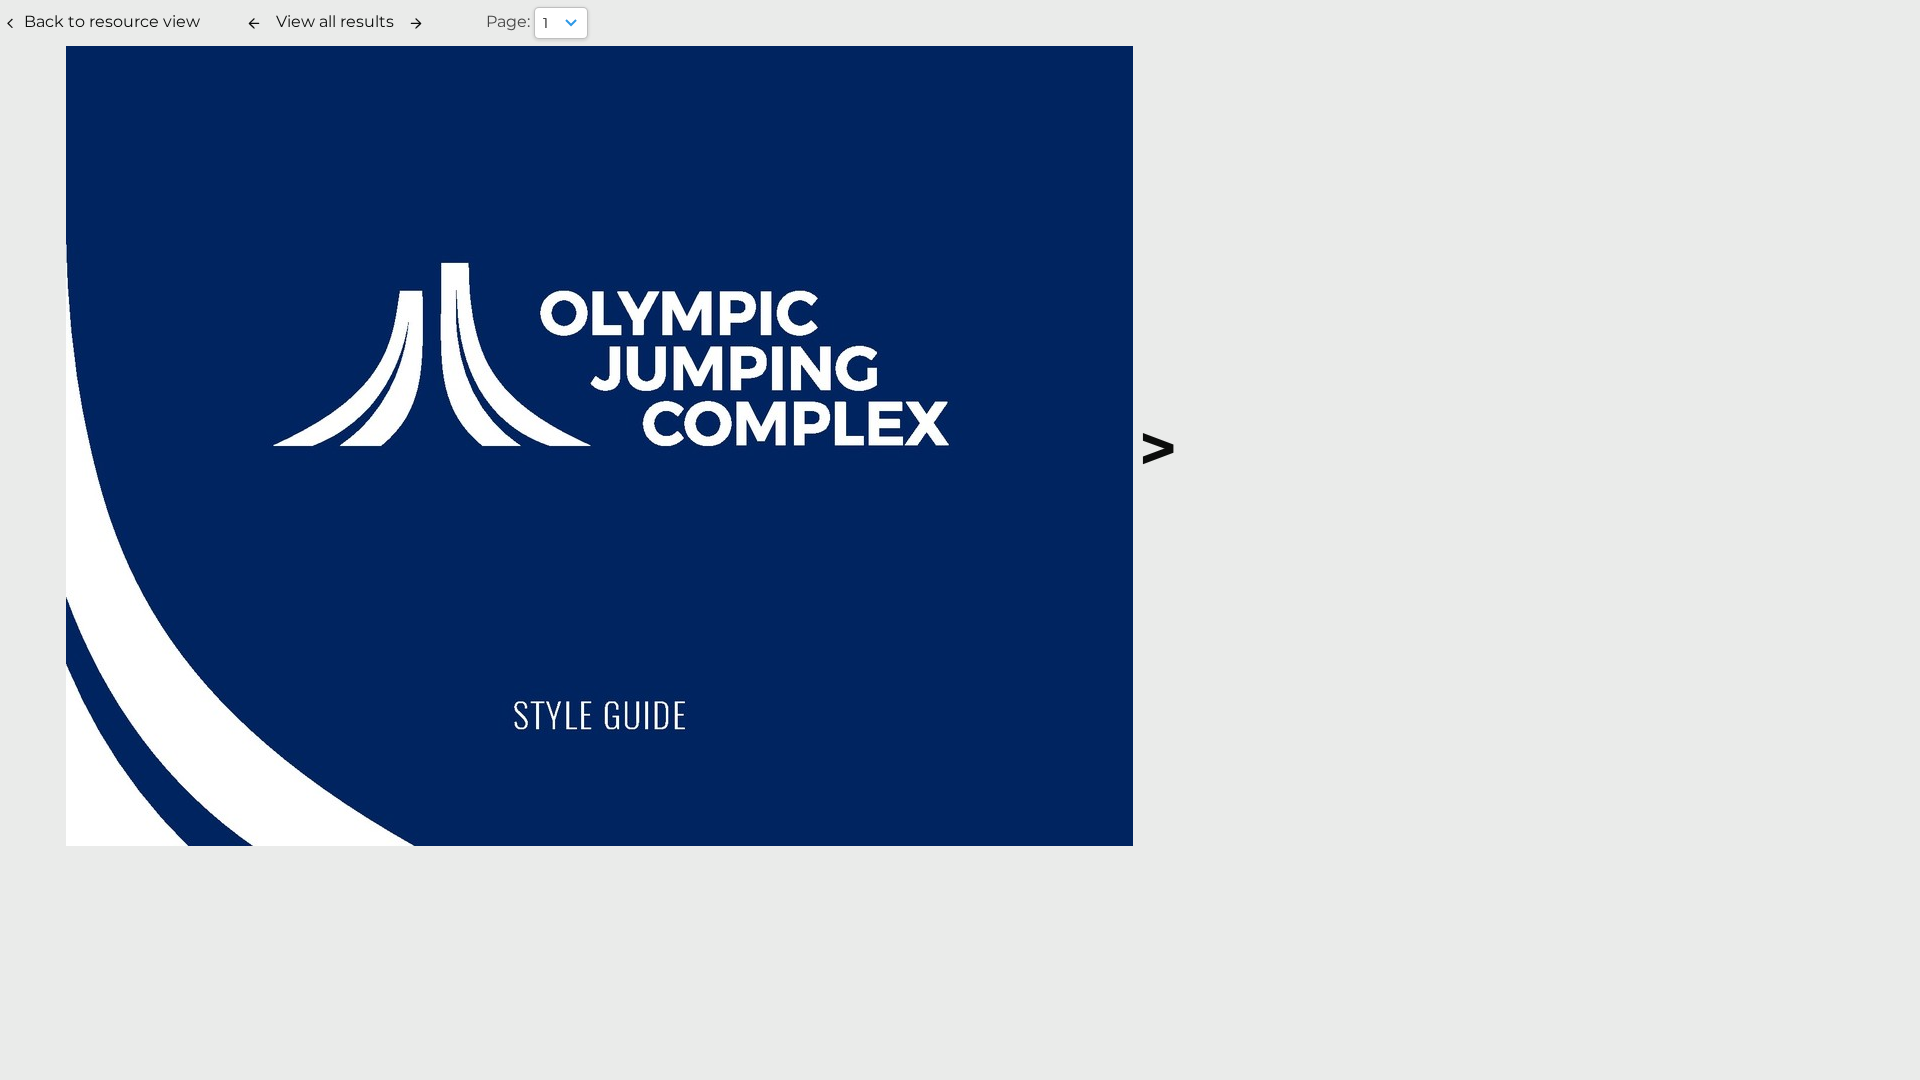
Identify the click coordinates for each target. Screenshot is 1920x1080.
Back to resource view (112, 21)
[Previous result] (254, 23)
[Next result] (416, 23)
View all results (335, 21)
